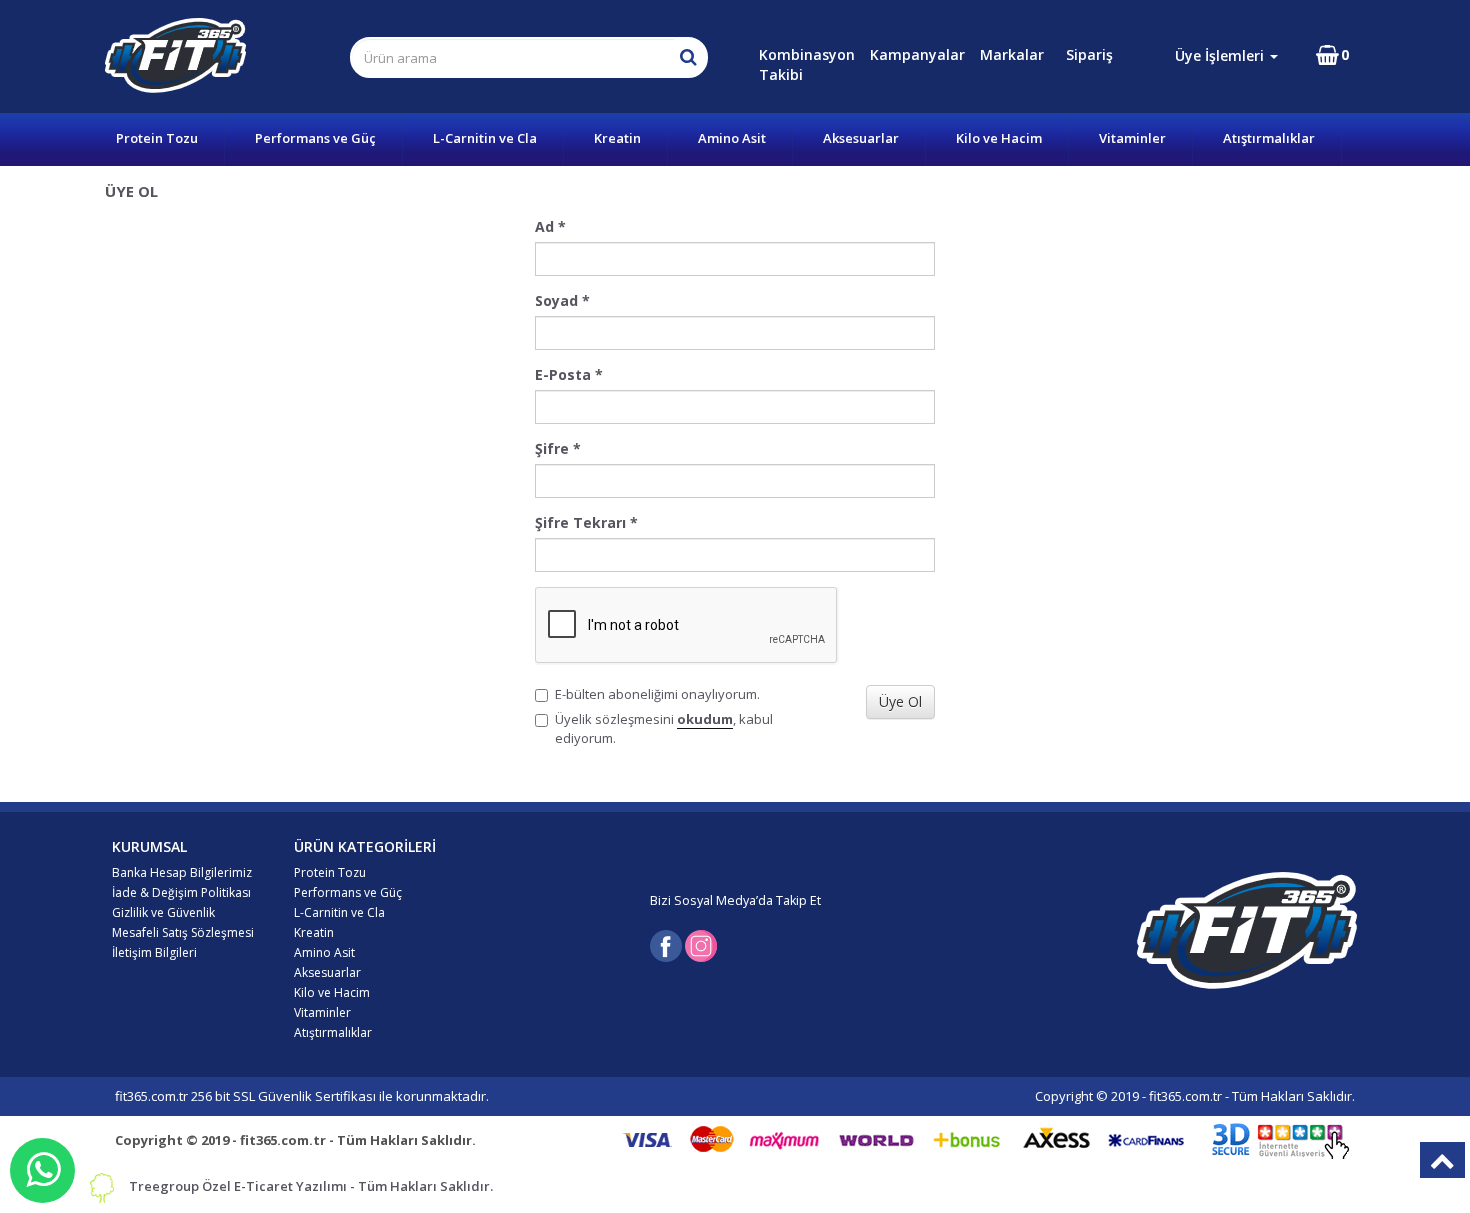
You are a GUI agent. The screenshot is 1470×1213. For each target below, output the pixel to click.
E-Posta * (569, 374)
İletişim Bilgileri (154, 952)
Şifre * (558, 448)
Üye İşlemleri (1221, 55)
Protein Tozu (157, 138)
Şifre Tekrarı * (586, 522)
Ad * (550, 226)
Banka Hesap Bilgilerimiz (182, 872)
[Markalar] (1064, 54)
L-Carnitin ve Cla (485, 138)
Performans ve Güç (315, 138)
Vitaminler (1132, 138)
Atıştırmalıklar (1269, 138)
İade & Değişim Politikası (181, 892)
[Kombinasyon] (1060, 54)
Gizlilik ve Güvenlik (163, 912)
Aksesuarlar (861, 138)
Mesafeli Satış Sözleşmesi (183, 932)
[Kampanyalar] (1062, 54)
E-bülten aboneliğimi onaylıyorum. (657, 694)
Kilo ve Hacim (999, 138)
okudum (705, 719)
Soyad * (562, 300)
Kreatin (617, 138)
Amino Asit (732, 138)
